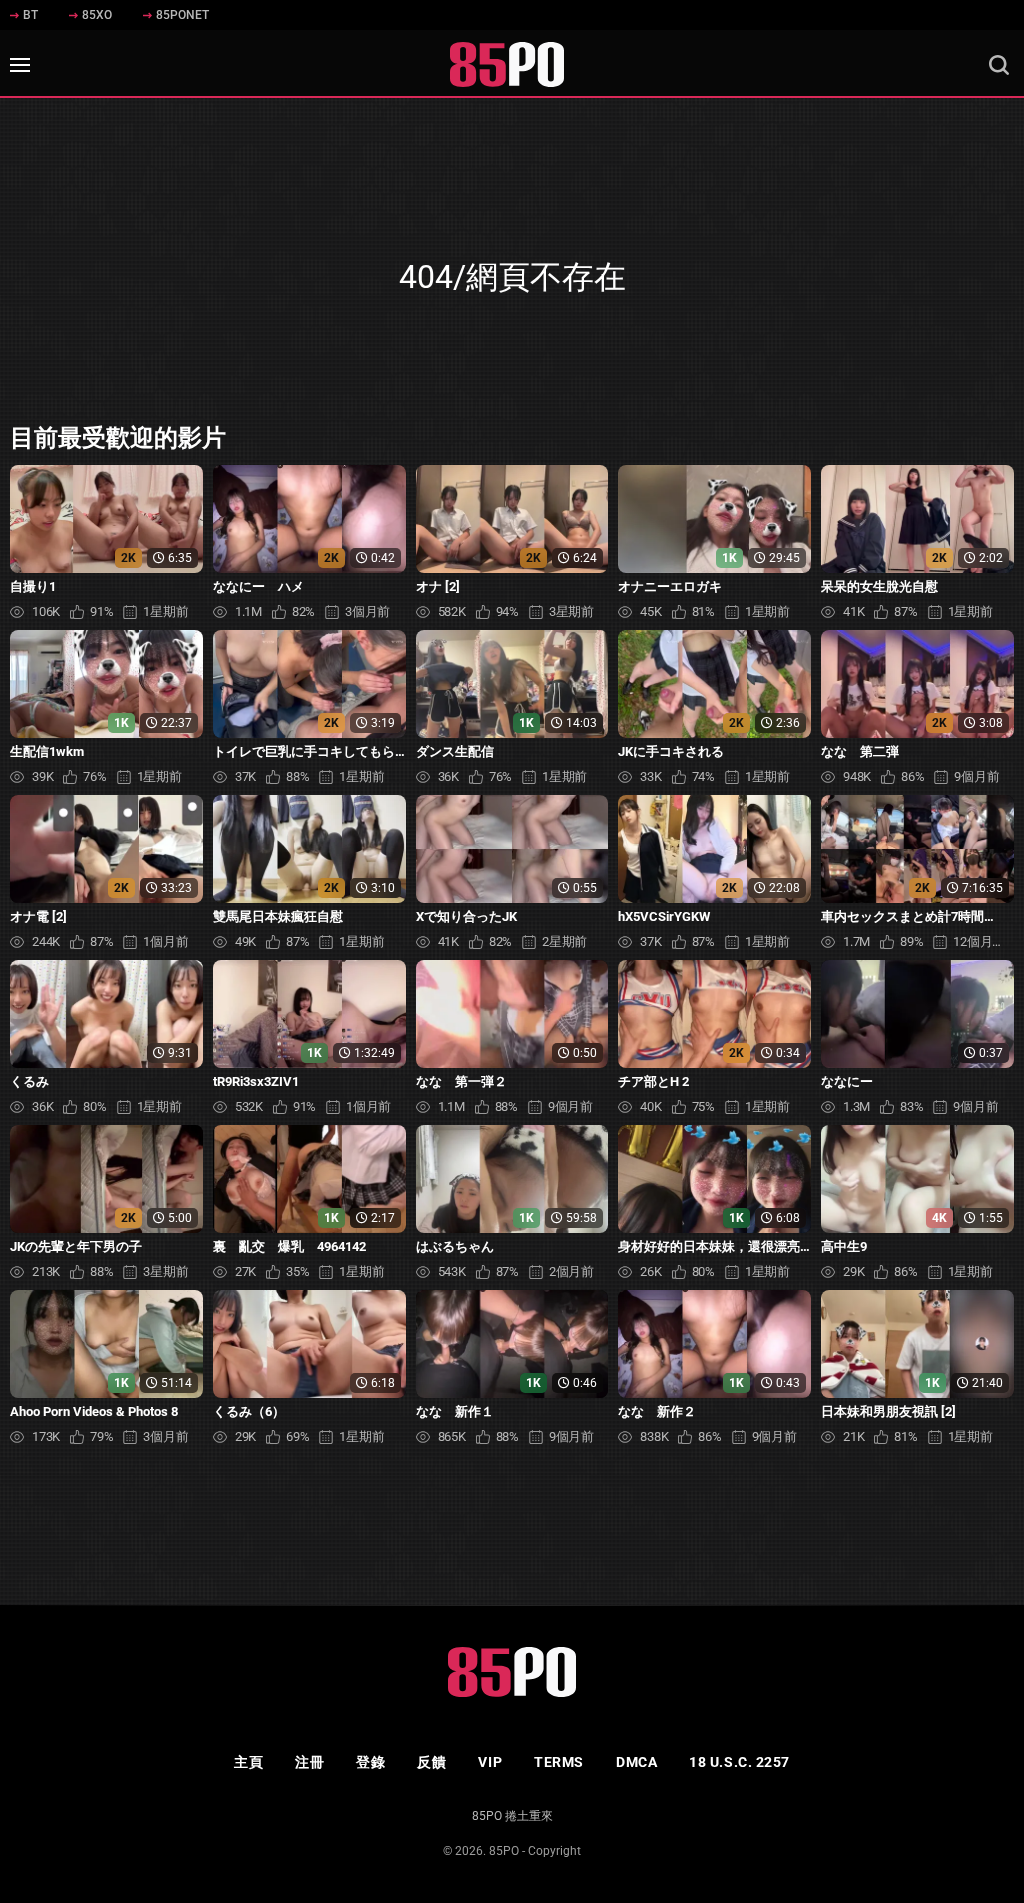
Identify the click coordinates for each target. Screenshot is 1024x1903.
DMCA (636, 1762)
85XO (97, 15)
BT (30, 15)
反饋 (431, 1762)
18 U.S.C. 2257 (739, 1762)
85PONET (182, 15)
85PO (504, 1851)
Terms (559, 1762)
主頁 (248, 1762)
